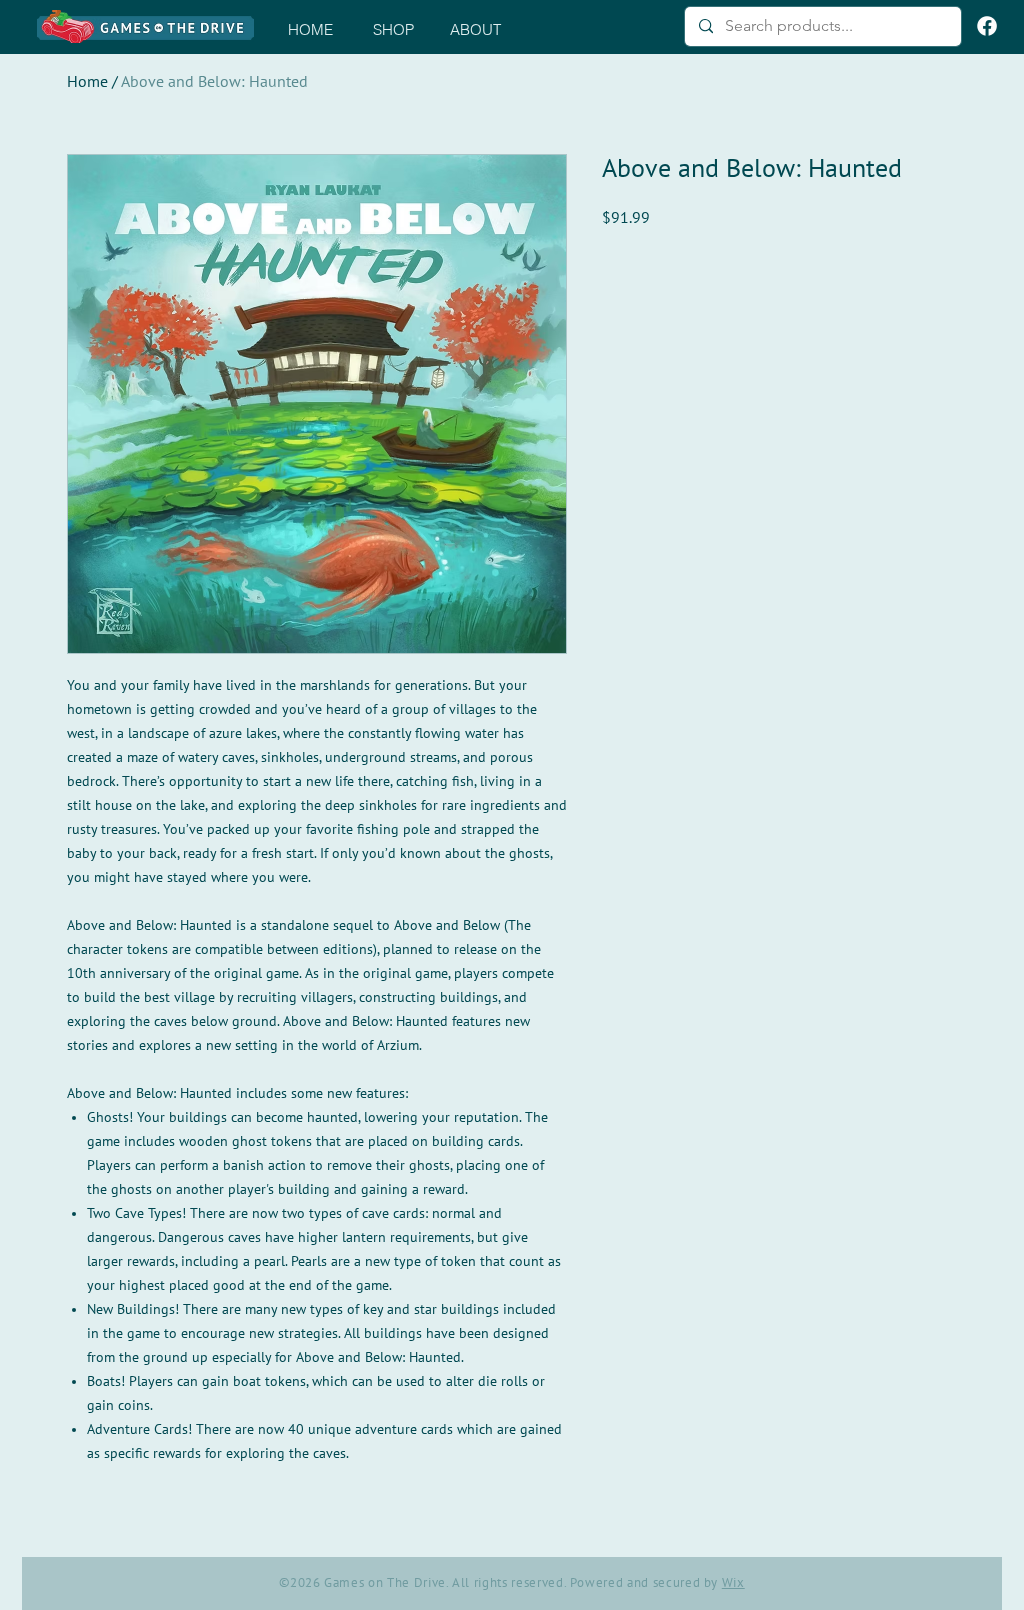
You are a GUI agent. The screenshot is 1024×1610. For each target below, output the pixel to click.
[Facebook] (987, 26)
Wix (733, 1583)
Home (87, 82)
